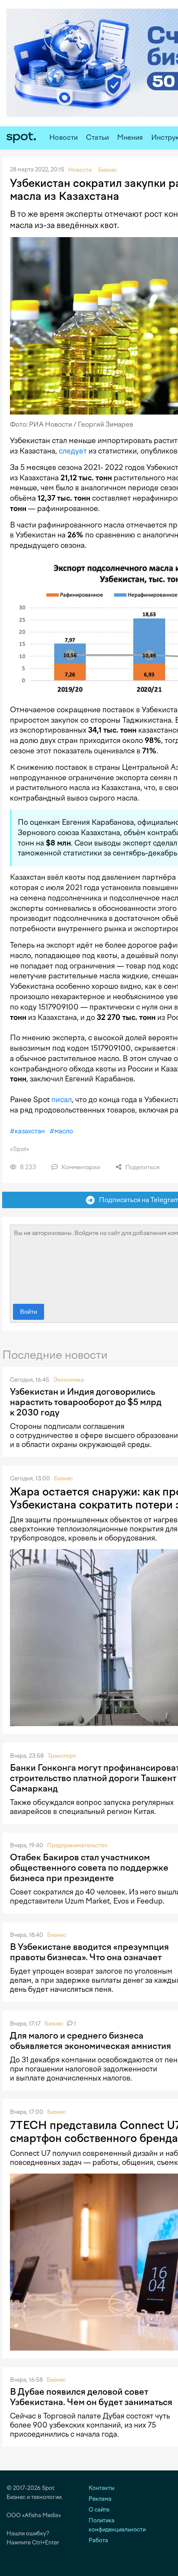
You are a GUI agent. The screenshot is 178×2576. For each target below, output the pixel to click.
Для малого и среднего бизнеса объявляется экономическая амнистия (91, 2041)
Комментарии (80, 1167)
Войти (29, 1312)
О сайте (99, 2510)
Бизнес (64, 1478)
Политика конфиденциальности (117, 2525)
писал (62, 1100)
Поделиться (142, 1167)
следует (73, 451)
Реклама (100, 2499)
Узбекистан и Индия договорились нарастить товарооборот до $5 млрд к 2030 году (86, 1402)
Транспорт (62, 1756)
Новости (64, 137)
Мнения (130, 137)
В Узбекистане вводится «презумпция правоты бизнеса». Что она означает (89, 1952)
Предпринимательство (77, 1845)
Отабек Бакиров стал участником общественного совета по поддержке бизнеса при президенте (89, 1868)
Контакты (102, 2488)
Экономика (68, 1380)
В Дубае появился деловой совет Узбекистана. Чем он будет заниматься (91, 2397)
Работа (98, 2540)
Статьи (97, 137)
